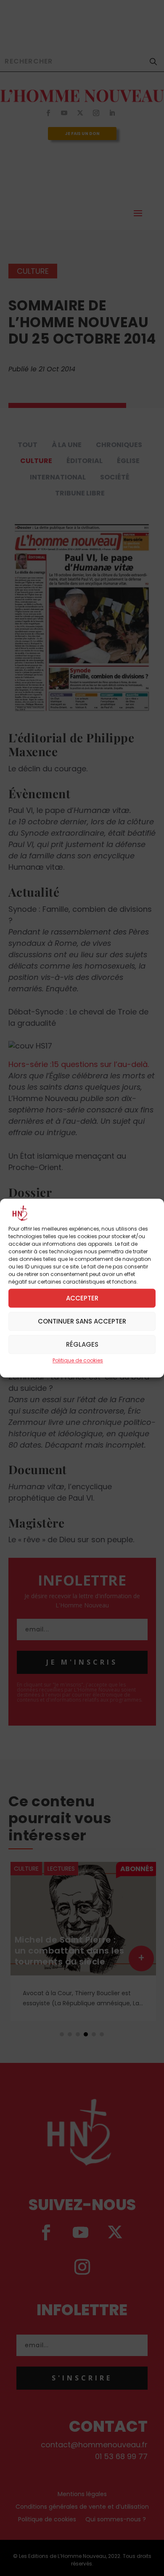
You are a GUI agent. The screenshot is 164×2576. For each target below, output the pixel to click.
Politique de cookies (78, 1361)
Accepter (82, 1298)
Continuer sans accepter (82, 1321)
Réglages (82, 1344)
